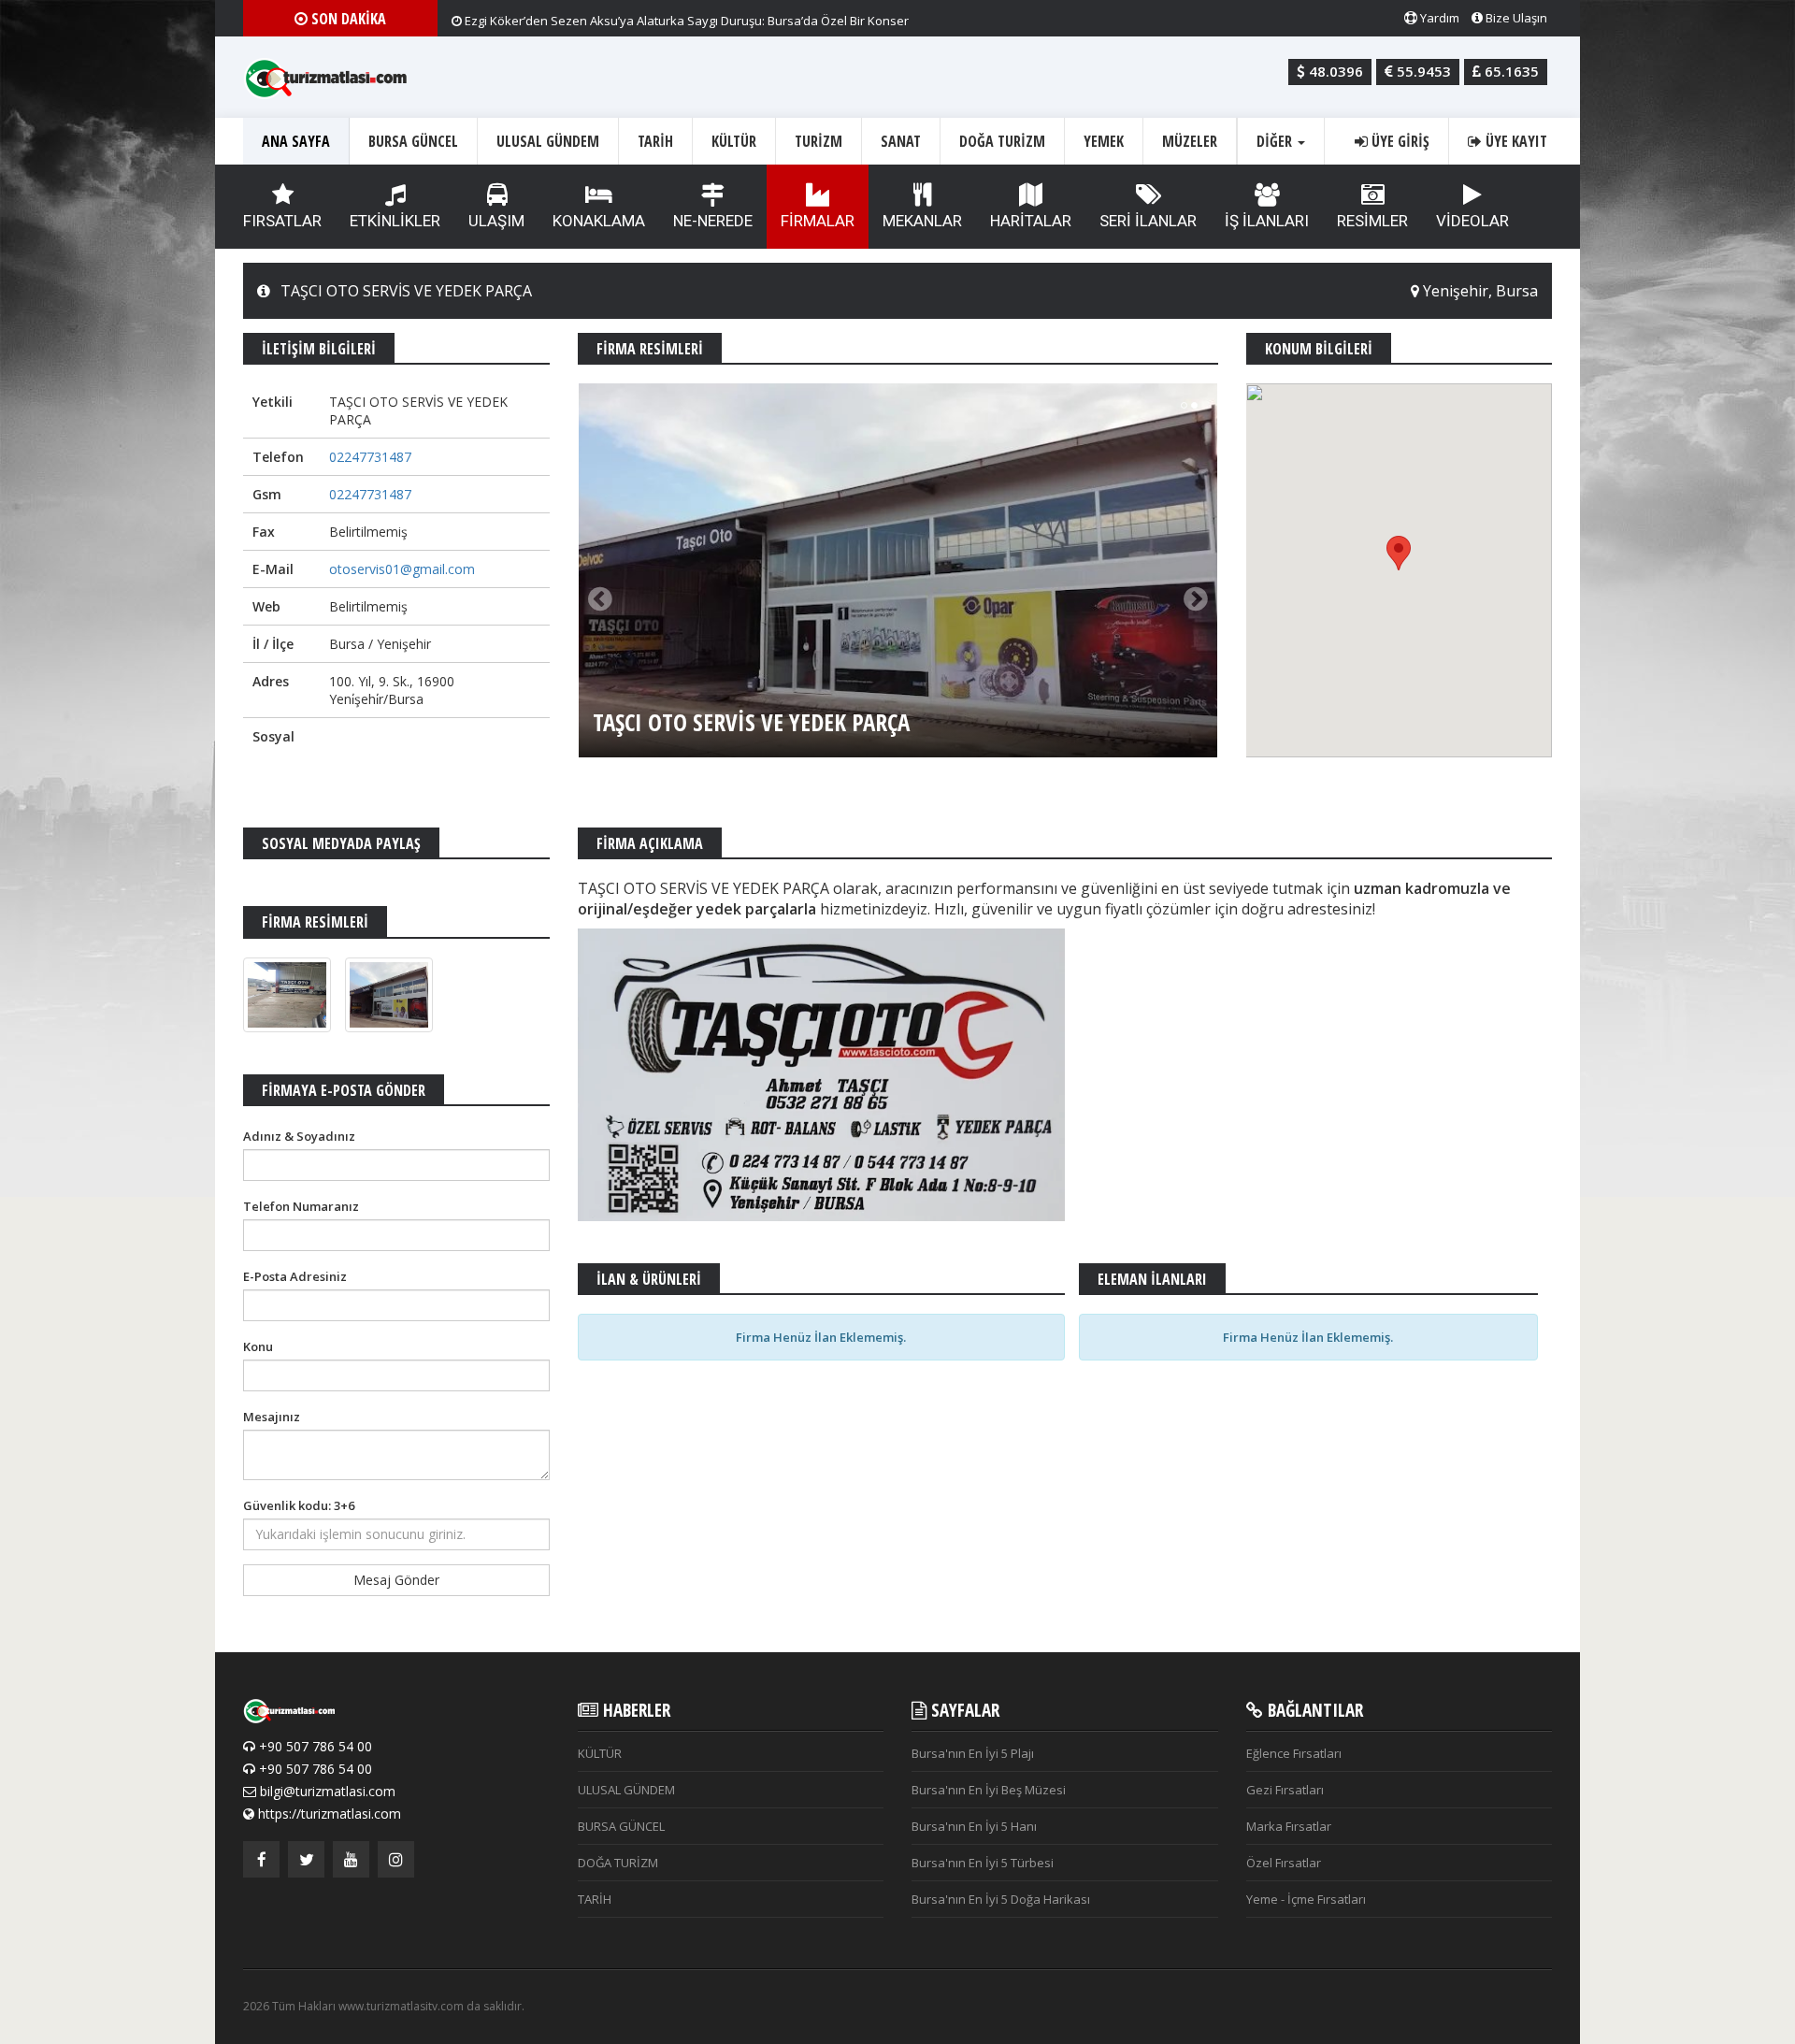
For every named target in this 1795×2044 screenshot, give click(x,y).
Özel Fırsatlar (1284, 1863)
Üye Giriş (1399, 141)
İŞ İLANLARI (1267, 221)
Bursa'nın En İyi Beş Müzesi (989, 1790)
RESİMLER (1372, 221)
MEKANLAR (922, 221)
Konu (258, 1346)
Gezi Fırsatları (1285, 1790)
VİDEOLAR (1472, 221)
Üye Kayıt (1515, 141)
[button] (1399, 553)
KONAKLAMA (599, 221)
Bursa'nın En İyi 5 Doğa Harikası (1001, 1899)
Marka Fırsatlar (1289, 1826)
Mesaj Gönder (396, 1580)
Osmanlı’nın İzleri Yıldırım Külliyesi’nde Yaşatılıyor (601, 18)
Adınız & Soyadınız (299, 1136)
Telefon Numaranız (301, 1206)
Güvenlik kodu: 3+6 (299, 1505)
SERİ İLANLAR (1148, 221)
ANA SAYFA (296, 141)
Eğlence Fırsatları (1294, 1753)
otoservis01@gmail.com (402, 569)
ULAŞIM (496, 221)
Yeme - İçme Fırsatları (1306, 1899)
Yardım (1438, 18)
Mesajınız (272, 1417)
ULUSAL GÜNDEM (548, 141)
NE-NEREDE (713, 221)
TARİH (655, 141)
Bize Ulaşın (1515, 18)
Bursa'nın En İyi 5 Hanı (974, 1826)
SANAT (901, 141)
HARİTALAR (1031, 221)
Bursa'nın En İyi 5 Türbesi (983, 1863)
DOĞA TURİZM (1002, 141)
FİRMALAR (818, 221)
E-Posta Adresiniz (295, 1276)
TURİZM (819, 141)
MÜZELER (1190, 141)
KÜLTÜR (734, 141)
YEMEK (1104, 141)
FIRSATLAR (282, 221)
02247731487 (370, 457)
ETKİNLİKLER (395, 221)
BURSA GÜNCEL (413, 141)
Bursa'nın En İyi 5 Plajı (973, 1753)
